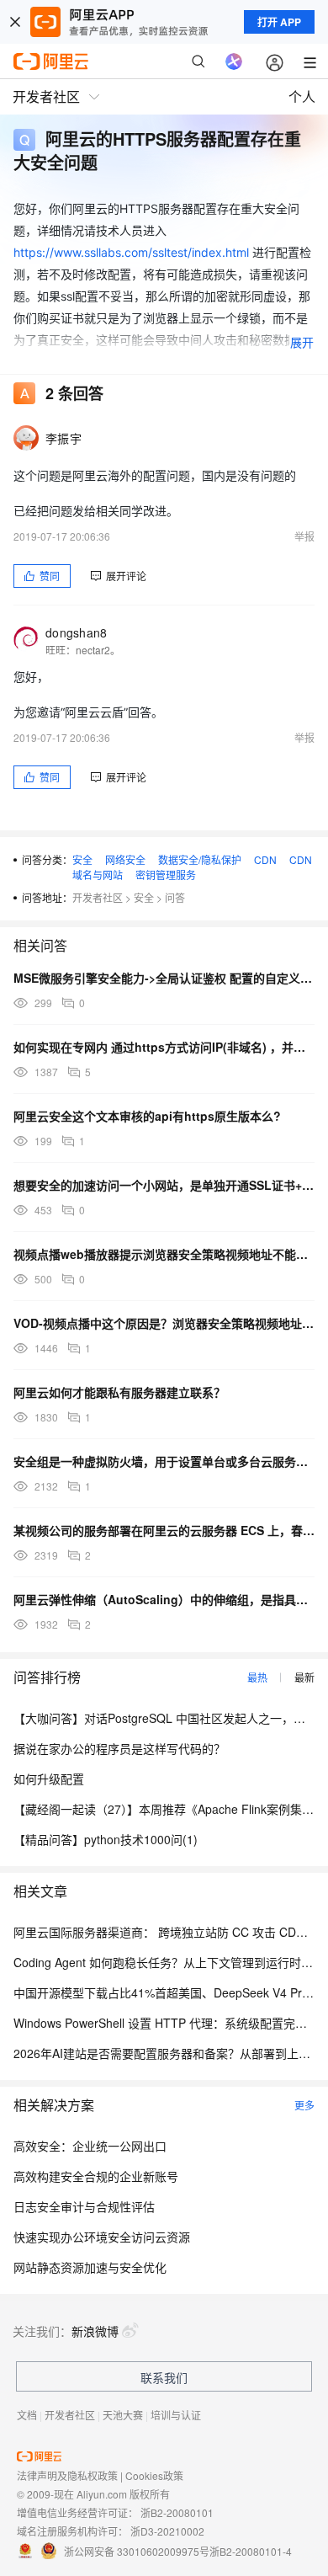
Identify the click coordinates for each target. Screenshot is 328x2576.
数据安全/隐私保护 (200, 859)
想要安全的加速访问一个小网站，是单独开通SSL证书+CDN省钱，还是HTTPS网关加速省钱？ (164, 1185)
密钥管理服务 (166, 875)
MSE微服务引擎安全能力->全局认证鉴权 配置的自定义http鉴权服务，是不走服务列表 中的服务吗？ (164, 978)
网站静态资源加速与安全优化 (90, 2267)
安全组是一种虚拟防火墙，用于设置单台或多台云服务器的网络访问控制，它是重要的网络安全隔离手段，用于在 (164, 1461)
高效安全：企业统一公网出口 (90, 2146)
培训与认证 (176, 2415)
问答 (175, 897)
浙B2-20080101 (177, 2512)
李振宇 (63, 438)
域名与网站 (98, 875)
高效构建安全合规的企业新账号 (96, 2176)
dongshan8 (77, 632)
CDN (265, 859)
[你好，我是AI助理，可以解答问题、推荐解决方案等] (234, 61)
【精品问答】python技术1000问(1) (106, 1839)
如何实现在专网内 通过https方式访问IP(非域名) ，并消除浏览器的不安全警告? (164, 1047)
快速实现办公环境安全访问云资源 (102, 2237)
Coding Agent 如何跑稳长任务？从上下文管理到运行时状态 (169, 1962)
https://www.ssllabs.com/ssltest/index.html (131, 252)
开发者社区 (98, 897)
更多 (304, 2105)
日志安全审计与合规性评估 (84, 2206)
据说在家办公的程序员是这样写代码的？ (119, 1748)
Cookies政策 (154, 2475)
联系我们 (164, 2377)
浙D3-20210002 (167, 2531)
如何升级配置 (49, 1779)
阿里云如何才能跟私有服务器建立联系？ (119, 1392)
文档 (27, 2415)
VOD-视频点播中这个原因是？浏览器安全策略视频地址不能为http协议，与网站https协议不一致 (164, 1323)
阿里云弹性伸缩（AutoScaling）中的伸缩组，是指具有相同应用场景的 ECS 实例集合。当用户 (164, 1599)
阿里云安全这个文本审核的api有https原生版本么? (147, 1116)
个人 (302, 96)
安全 (82, 859)
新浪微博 (95, 2331)
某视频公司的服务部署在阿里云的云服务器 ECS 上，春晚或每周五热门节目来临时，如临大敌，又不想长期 (164, 1530)
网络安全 (125, 859)
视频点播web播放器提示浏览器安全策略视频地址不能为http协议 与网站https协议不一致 (164, 1254)
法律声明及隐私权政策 (67, 2475)
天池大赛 (123, 2415)
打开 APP (279, 22)
